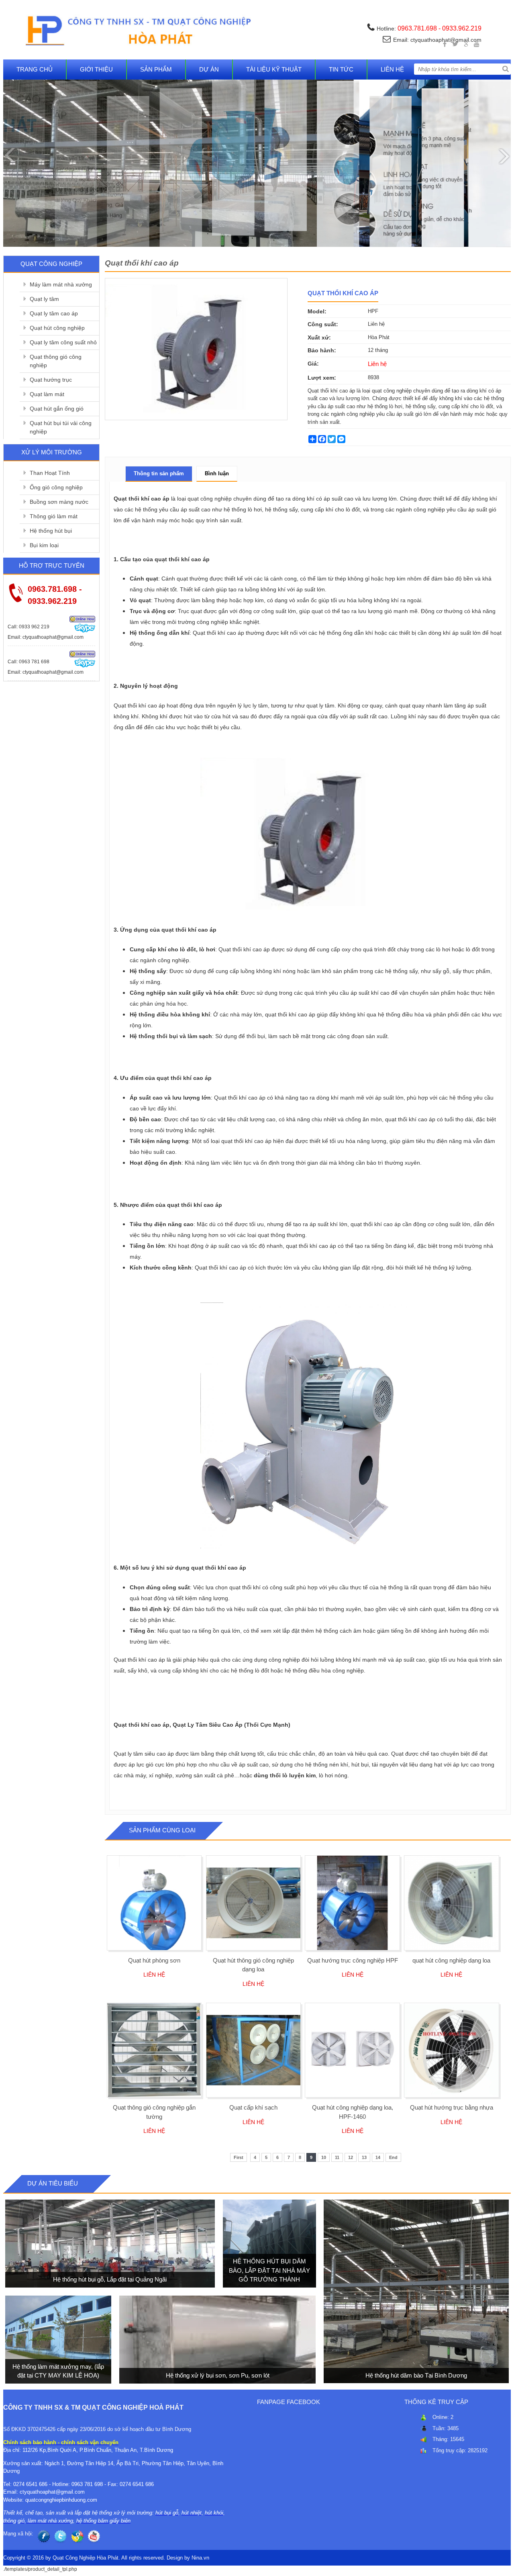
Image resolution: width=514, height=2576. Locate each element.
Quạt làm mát (47, 394)
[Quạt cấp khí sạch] (254, 2050)
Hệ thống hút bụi (51, 531)
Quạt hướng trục (51, 380)
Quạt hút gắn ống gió (57, 409)
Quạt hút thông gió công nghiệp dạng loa (253, 1965)
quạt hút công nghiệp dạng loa (451, 1960)
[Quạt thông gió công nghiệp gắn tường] (154, 2050)
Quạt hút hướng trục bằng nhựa (452, 2107)
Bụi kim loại (44, 545)
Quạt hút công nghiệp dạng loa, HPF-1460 (353, 2112)
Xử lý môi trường (52, 452)
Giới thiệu (96, 69)
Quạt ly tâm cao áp (54, 313)
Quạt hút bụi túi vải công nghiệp (61, 427)
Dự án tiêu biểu (53, 2183)
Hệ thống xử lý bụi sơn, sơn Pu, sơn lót (217, 2375)
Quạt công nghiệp (51, 264)
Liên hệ (392, 69)
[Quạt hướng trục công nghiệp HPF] (352, 1903)
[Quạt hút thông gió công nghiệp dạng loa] (254, 1903)
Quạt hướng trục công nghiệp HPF (353, 1960)
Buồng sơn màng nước (59, 502)
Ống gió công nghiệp (56, 487)
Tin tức (341, 69)
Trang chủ (35, 69)
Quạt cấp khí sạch (253, 2107)
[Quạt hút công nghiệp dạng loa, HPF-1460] (352, 2050)
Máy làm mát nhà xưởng (61, 284)
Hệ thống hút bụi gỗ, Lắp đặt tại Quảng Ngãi (110, 2280)
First (239, 2157)
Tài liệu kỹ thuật (274, 69)
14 (378, 2157)
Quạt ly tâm (44, 299)
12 (351, 2157)
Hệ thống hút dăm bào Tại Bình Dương (416, 2375)
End (393, 2157)
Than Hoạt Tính (50, 473)
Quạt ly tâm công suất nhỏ (63, 342)
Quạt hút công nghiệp (57, 328)
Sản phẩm (156, 69)
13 (364, 2157)
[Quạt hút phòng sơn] (154, 1903)
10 (324, 2157)
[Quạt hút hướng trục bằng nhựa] (452, 2050)
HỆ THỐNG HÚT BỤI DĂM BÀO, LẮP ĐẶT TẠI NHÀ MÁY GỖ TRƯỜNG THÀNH (269, 2271)
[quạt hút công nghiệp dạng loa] (452, 1903)
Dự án (209, 69)
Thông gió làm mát (54, 516)
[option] (196, 349)
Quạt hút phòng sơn (154, 1960)
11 (337, 2157)
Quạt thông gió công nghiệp (56, 361)
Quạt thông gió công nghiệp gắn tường (154, 2112)
